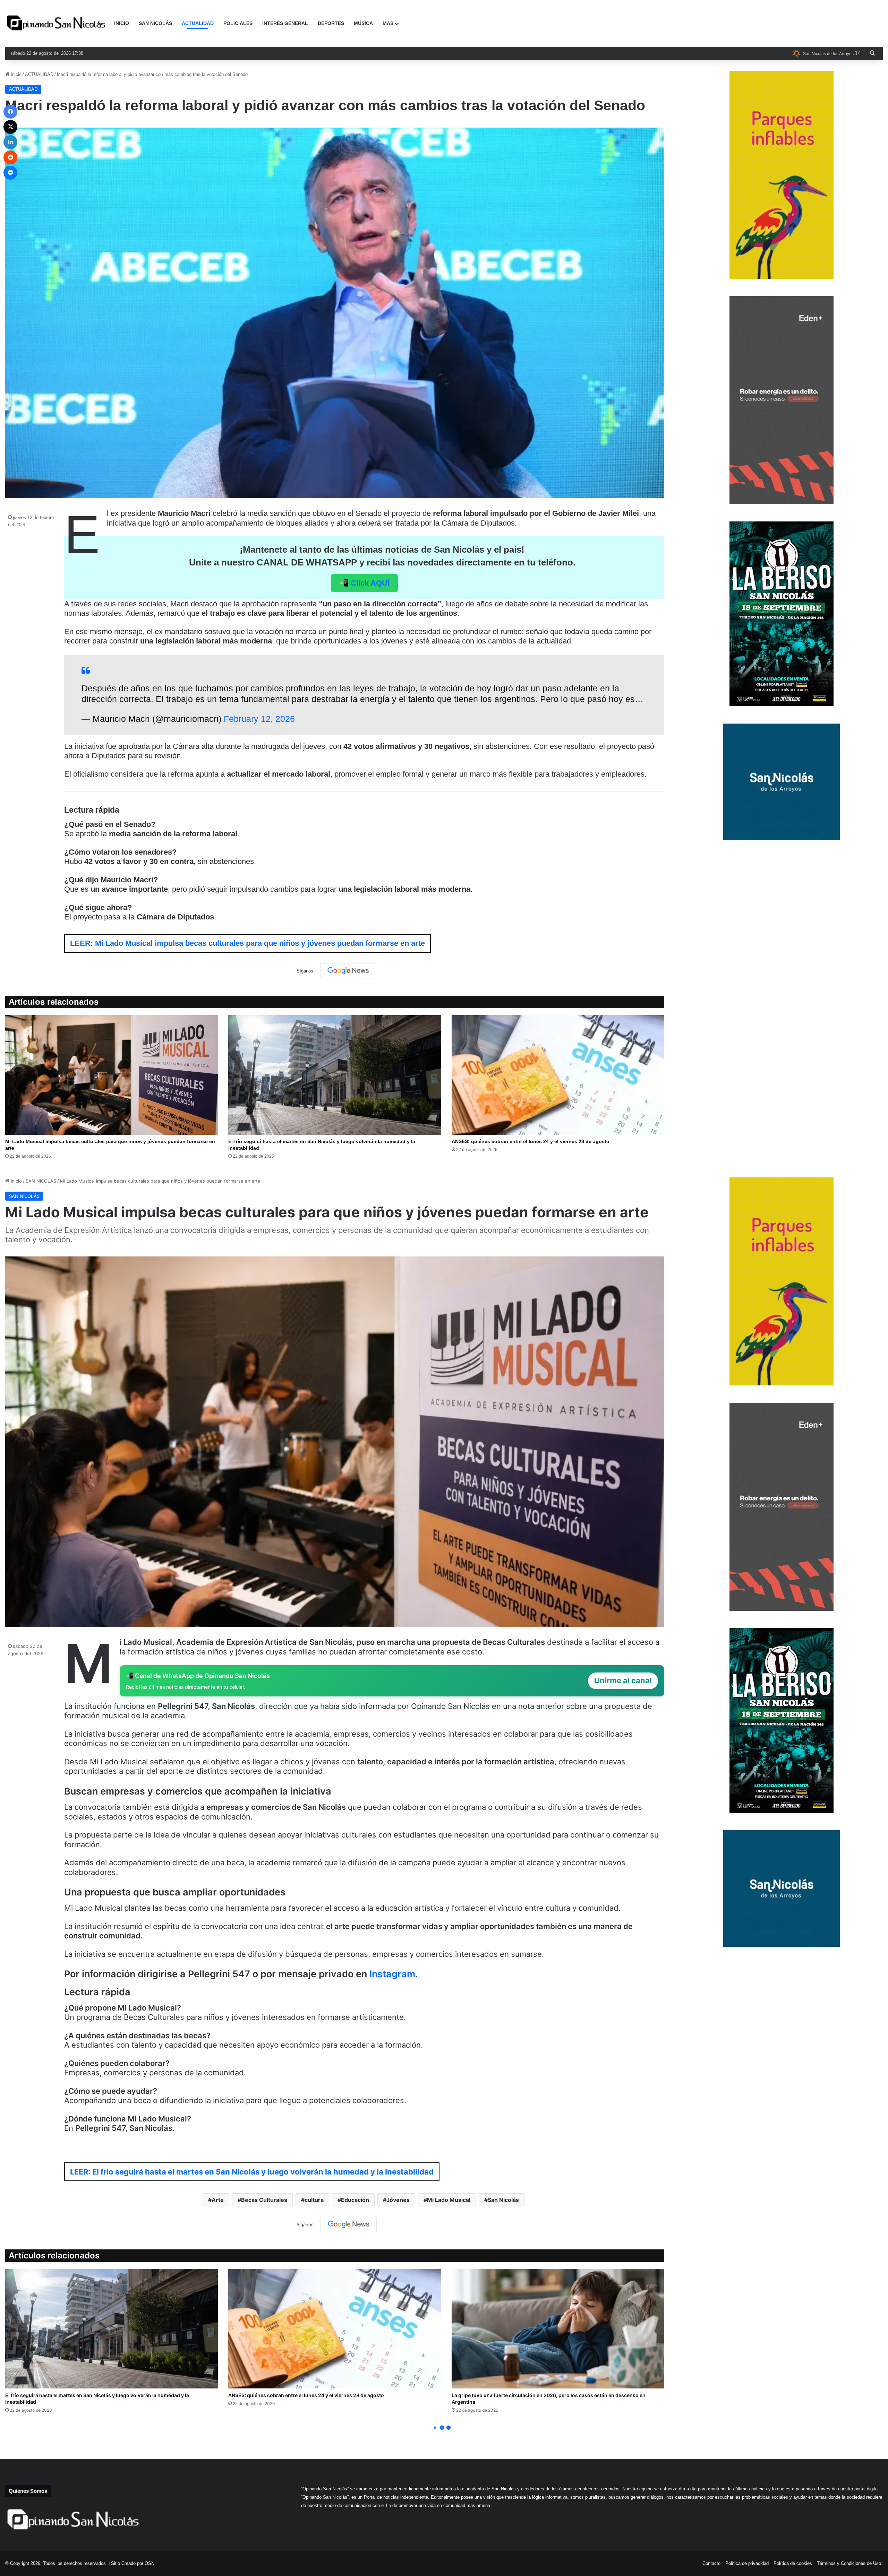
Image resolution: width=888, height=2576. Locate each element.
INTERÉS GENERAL (285, 23)
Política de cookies (793, 2563)
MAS (388, 23)
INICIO (122, 23)
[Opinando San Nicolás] (57, 24)
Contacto (711, 2563)
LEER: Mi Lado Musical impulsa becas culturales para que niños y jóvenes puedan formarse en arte (247, 943)
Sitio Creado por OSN (133, 2563)
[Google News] (348, 971)
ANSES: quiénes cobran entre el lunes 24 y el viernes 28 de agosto (531, 1141)
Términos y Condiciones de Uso (849, 2563)
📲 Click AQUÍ (364, 583)
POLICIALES (238, 23)
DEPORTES (331, 23)
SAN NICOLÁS (155, 23)
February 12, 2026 (259, 719)
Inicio (15, 74)
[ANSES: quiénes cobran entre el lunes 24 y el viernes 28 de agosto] (558, 1075)
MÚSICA (363, 23)
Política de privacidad (747, 2563)
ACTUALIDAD (198, 23)
